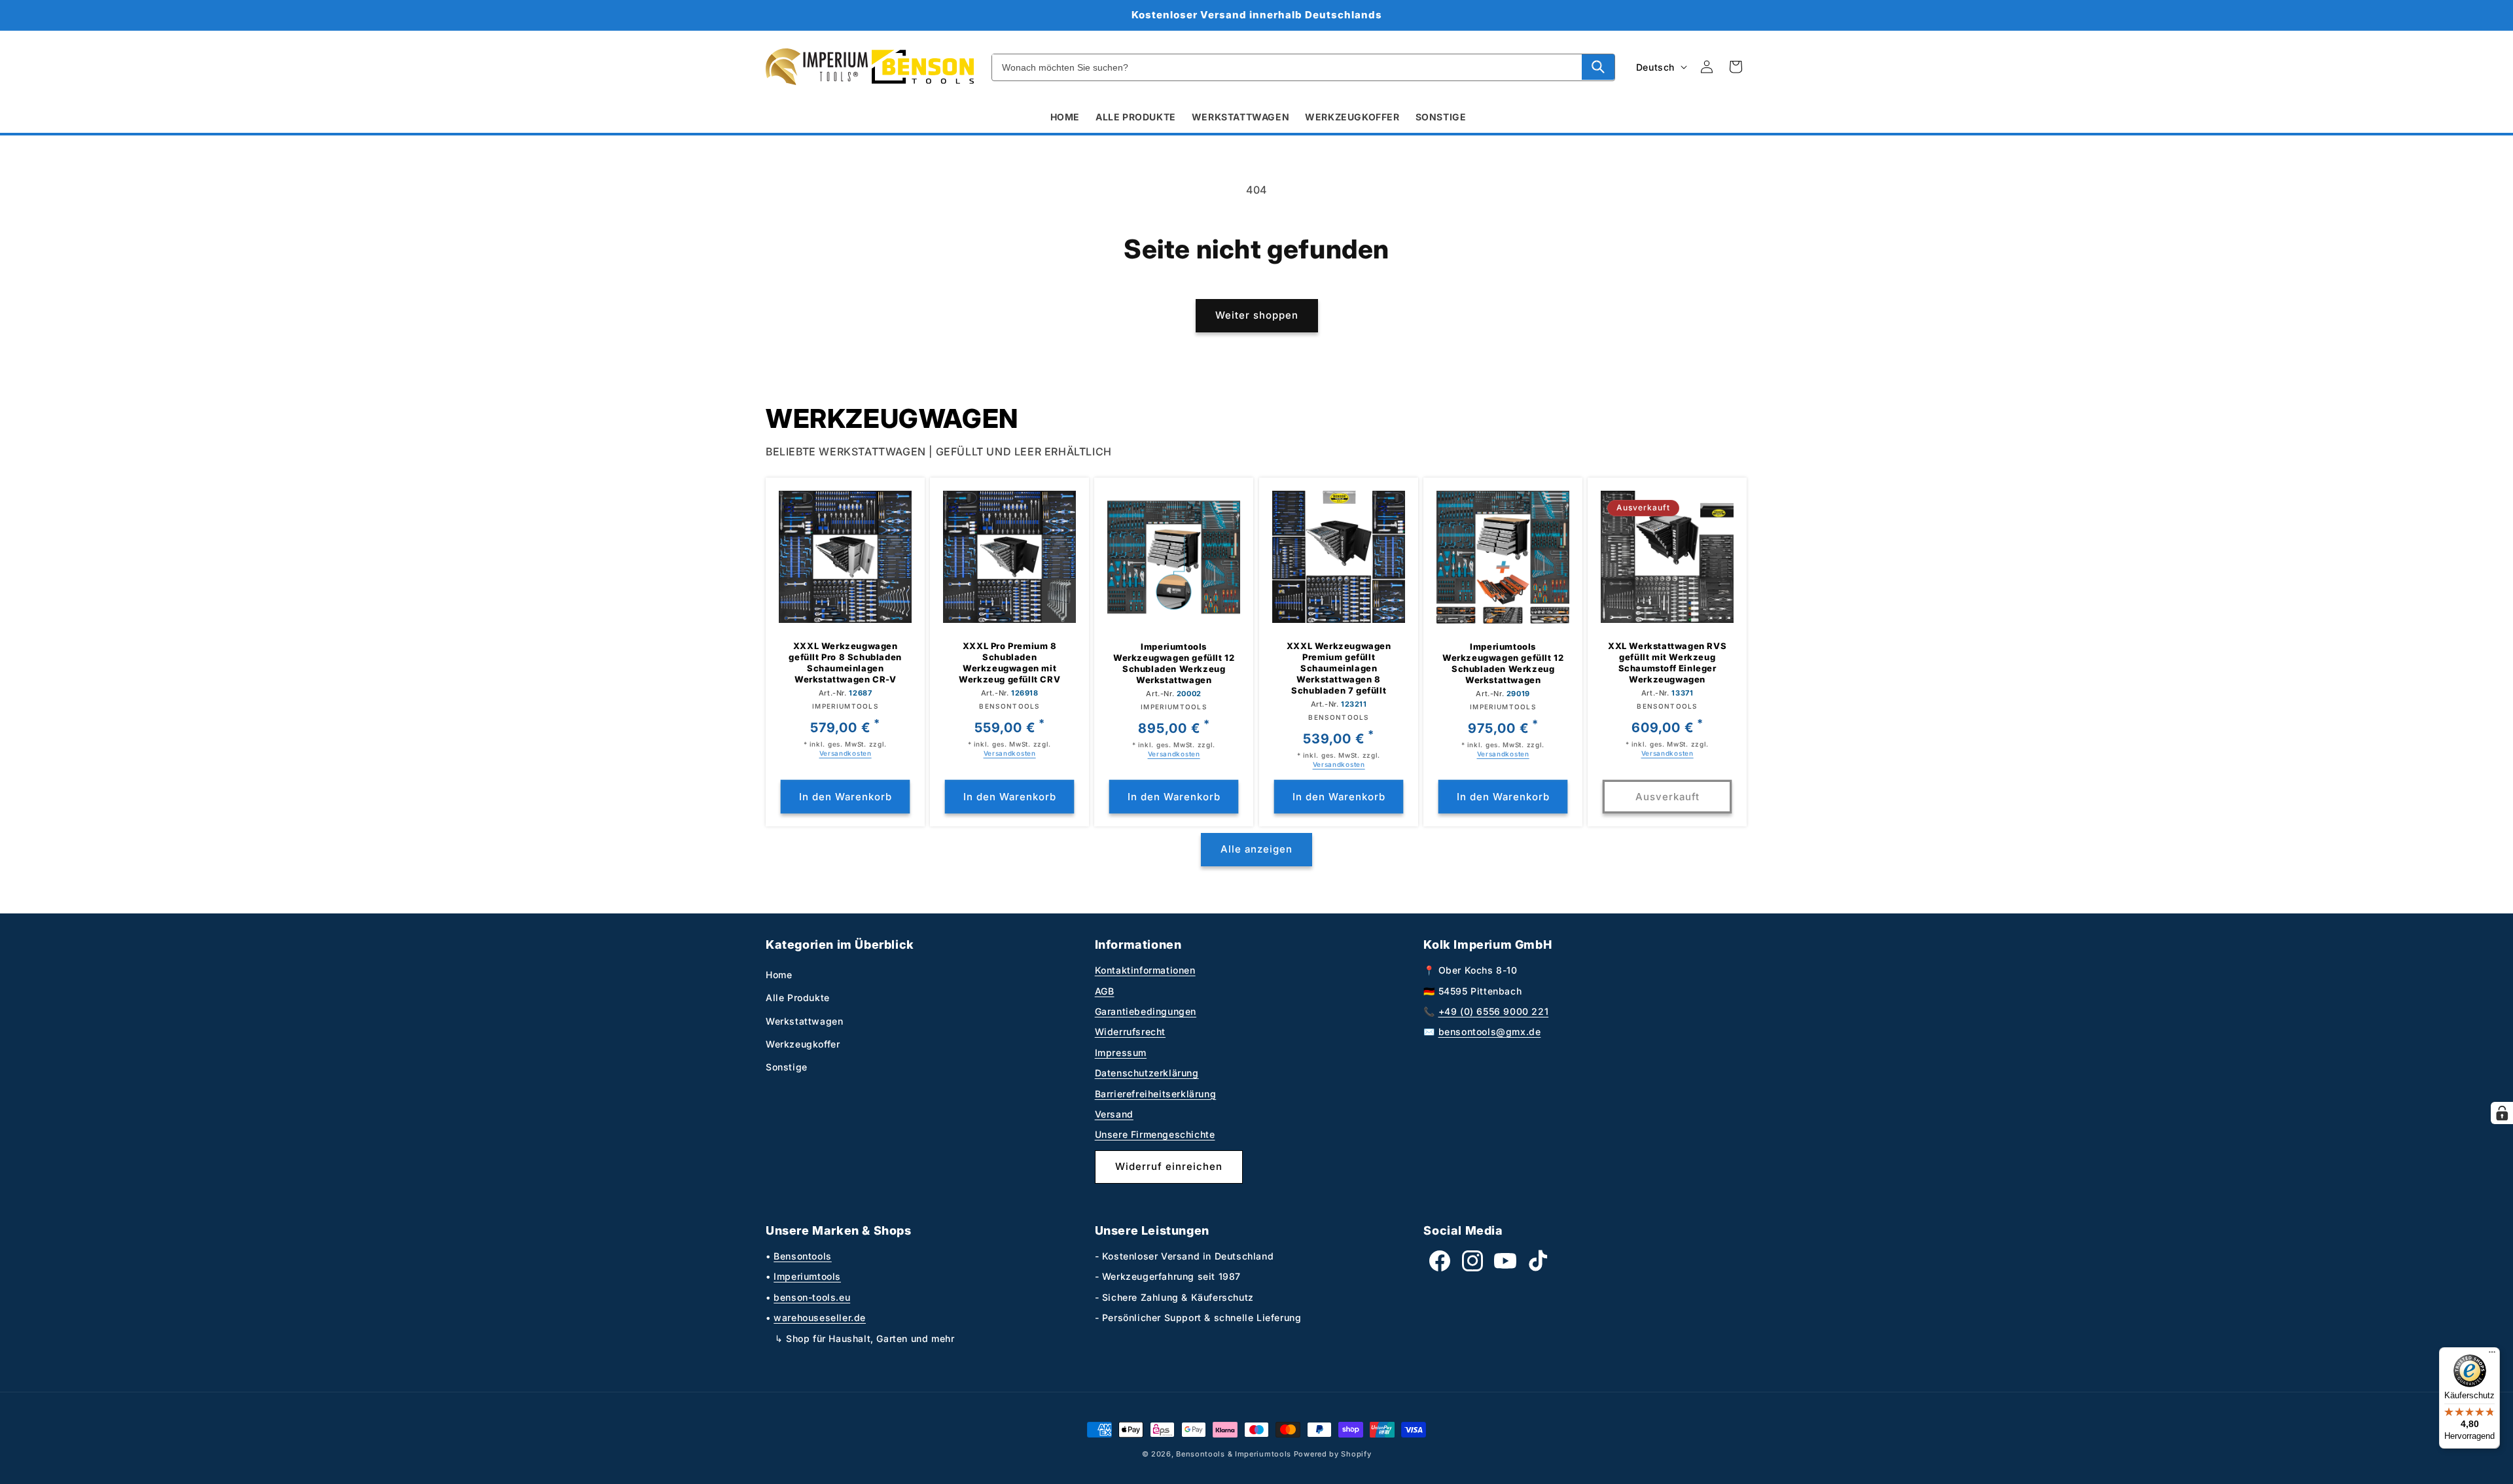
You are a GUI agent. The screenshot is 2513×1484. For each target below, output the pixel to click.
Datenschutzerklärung (1147, 1073)
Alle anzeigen (1256, 849)
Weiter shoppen (1257, 315)
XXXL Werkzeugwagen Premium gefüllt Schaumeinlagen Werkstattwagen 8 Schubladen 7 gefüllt (1338, 668)
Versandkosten (846, 753)
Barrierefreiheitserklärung (1156, 1094)
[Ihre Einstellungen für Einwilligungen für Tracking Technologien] (2502, 1113)
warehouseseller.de (820, 1317)
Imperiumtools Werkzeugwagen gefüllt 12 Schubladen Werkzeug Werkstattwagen (1174, 663)
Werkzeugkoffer (803, 1044)
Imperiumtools (807, 1276)
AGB (1105, 991)
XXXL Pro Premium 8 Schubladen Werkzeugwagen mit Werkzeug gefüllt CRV (1009, 662)
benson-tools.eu (812, 1297)
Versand (1114, 1114)
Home (779, 975)
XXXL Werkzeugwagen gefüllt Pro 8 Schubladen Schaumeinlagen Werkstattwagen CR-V (845, 662)
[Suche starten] (1598, 67)
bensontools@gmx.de (1490, 1032)
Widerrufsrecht (1130, 1032)
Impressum (1121, 1052)
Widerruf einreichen (1169, 1166)
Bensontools (803, 1256)
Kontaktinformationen (1145, 970)
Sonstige (787, 1067)
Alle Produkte (798, 998)
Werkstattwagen (804, 1021)
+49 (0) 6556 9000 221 (1494, 1011)
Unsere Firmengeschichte (1155, 1134)
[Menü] (2492, 1355)
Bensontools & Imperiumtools (1234, 1454)
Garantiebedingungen (1146, 1011)
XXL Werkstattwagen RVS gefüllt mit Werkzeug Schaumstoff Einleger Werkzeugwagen (1667, 662)
